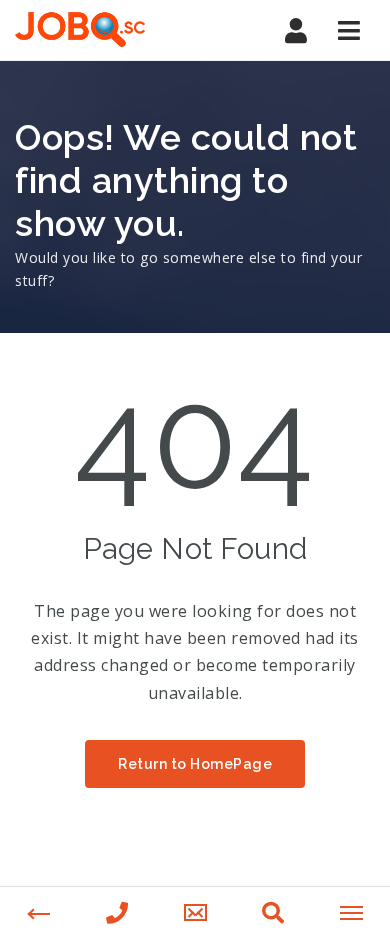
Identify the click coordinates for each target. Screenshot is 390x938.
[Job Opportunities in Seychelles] (100, 30)
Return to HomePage (195, 764)
